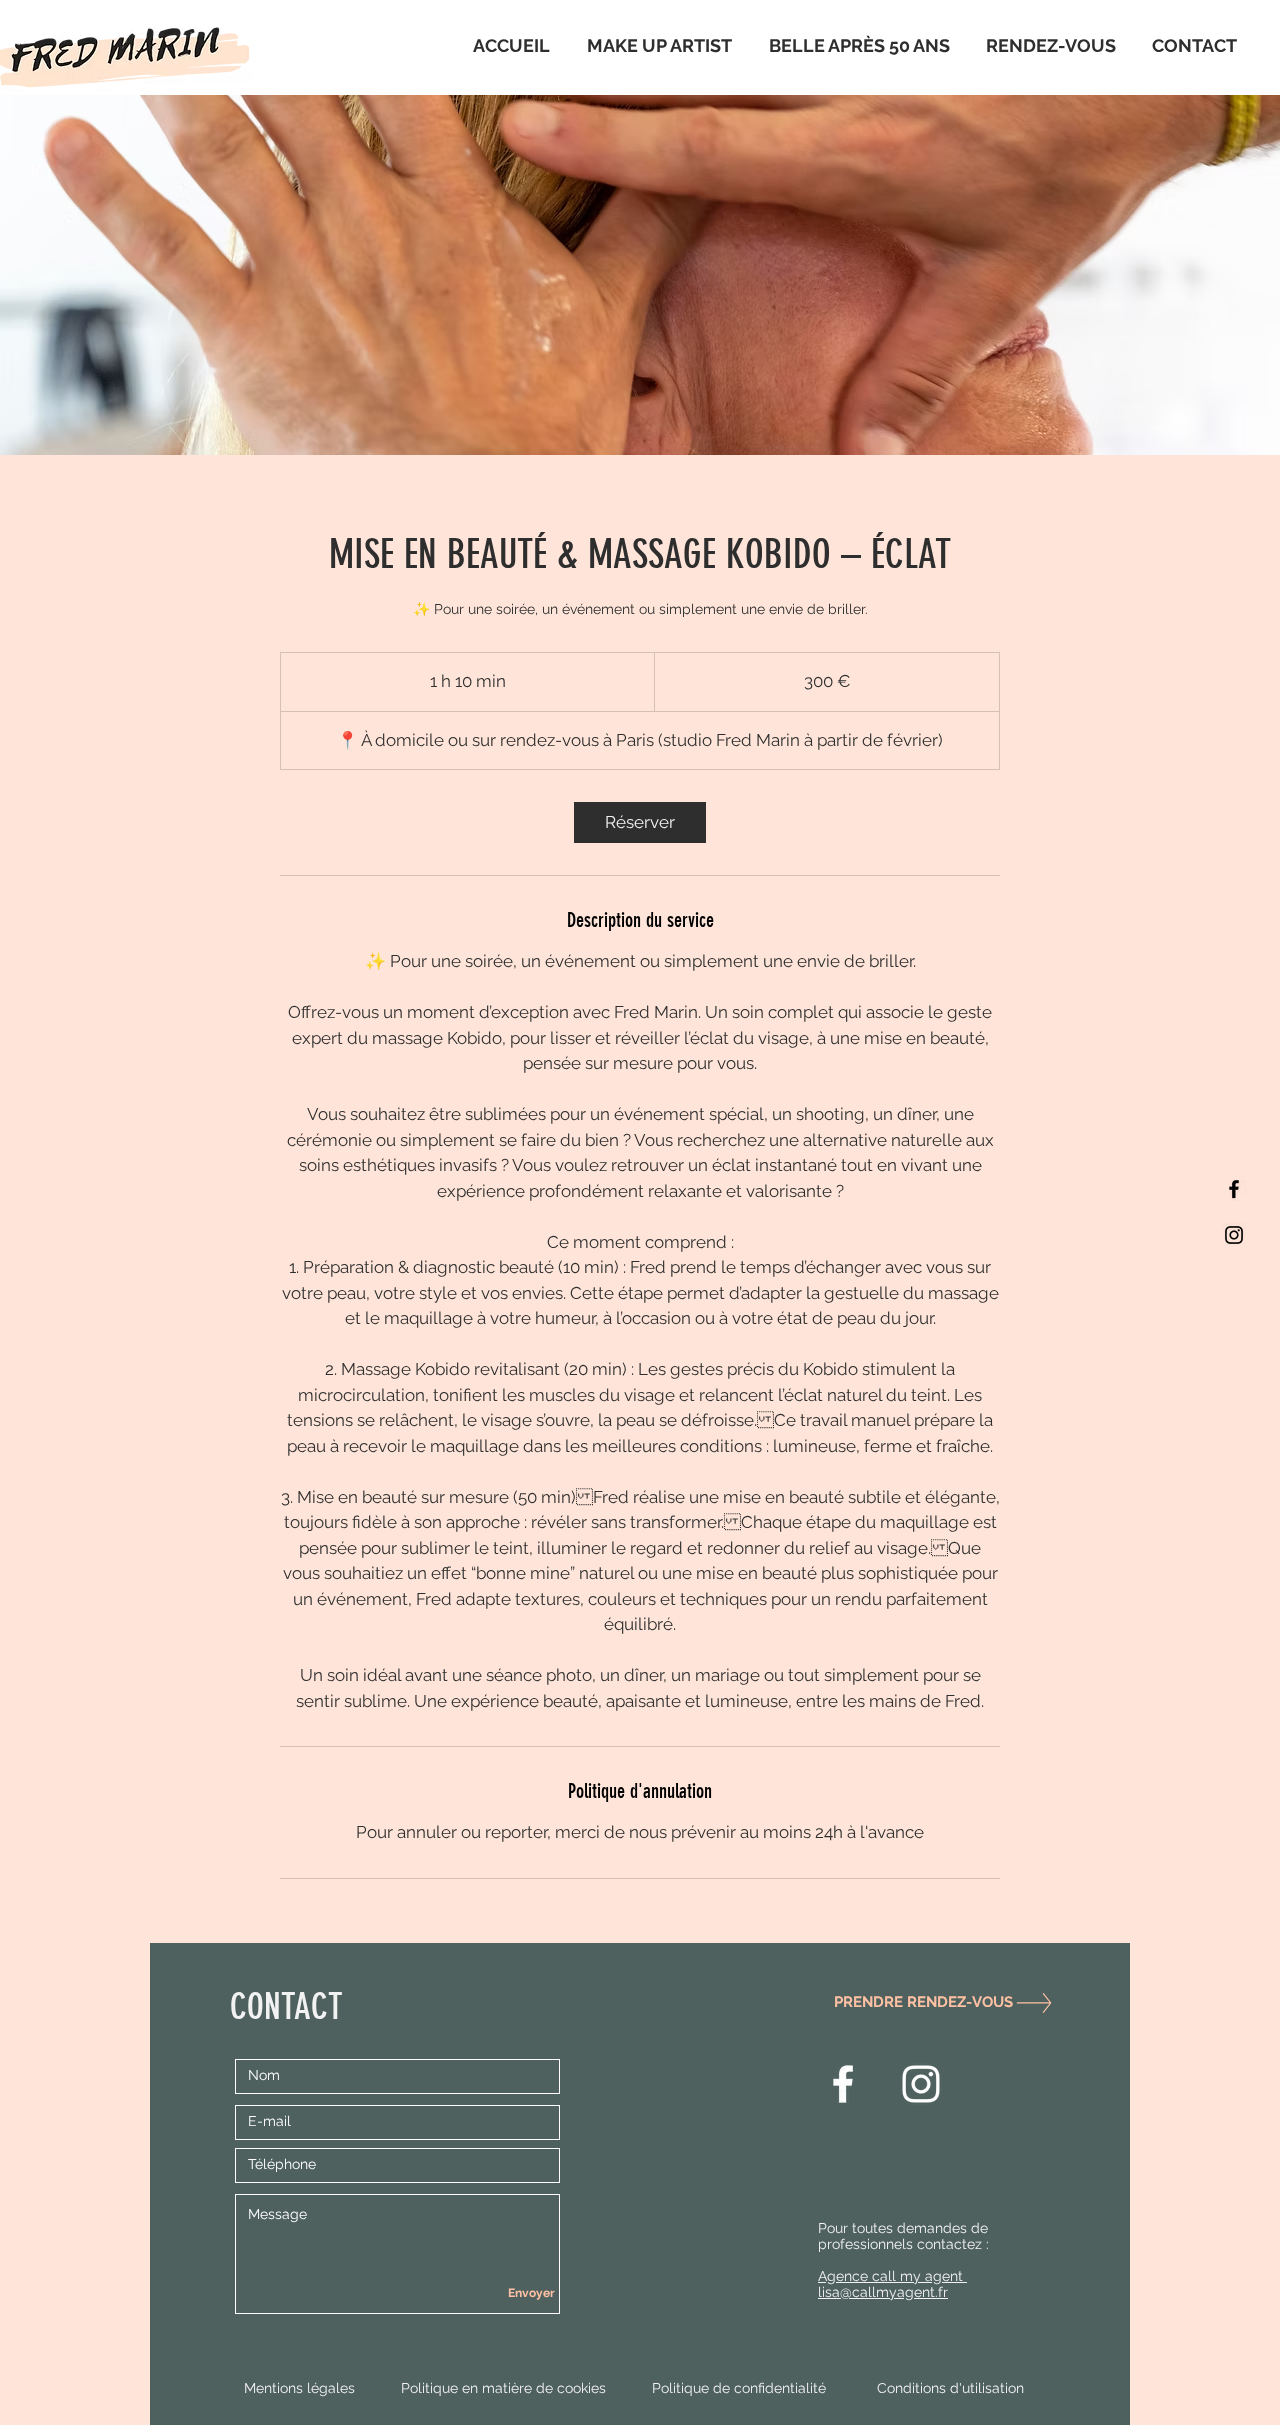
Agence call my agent (892, 2276)
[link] (640, 822)
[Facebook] (1234, 1189)
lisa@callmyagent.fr (883, 2292)
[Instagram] (1234, 1235)
